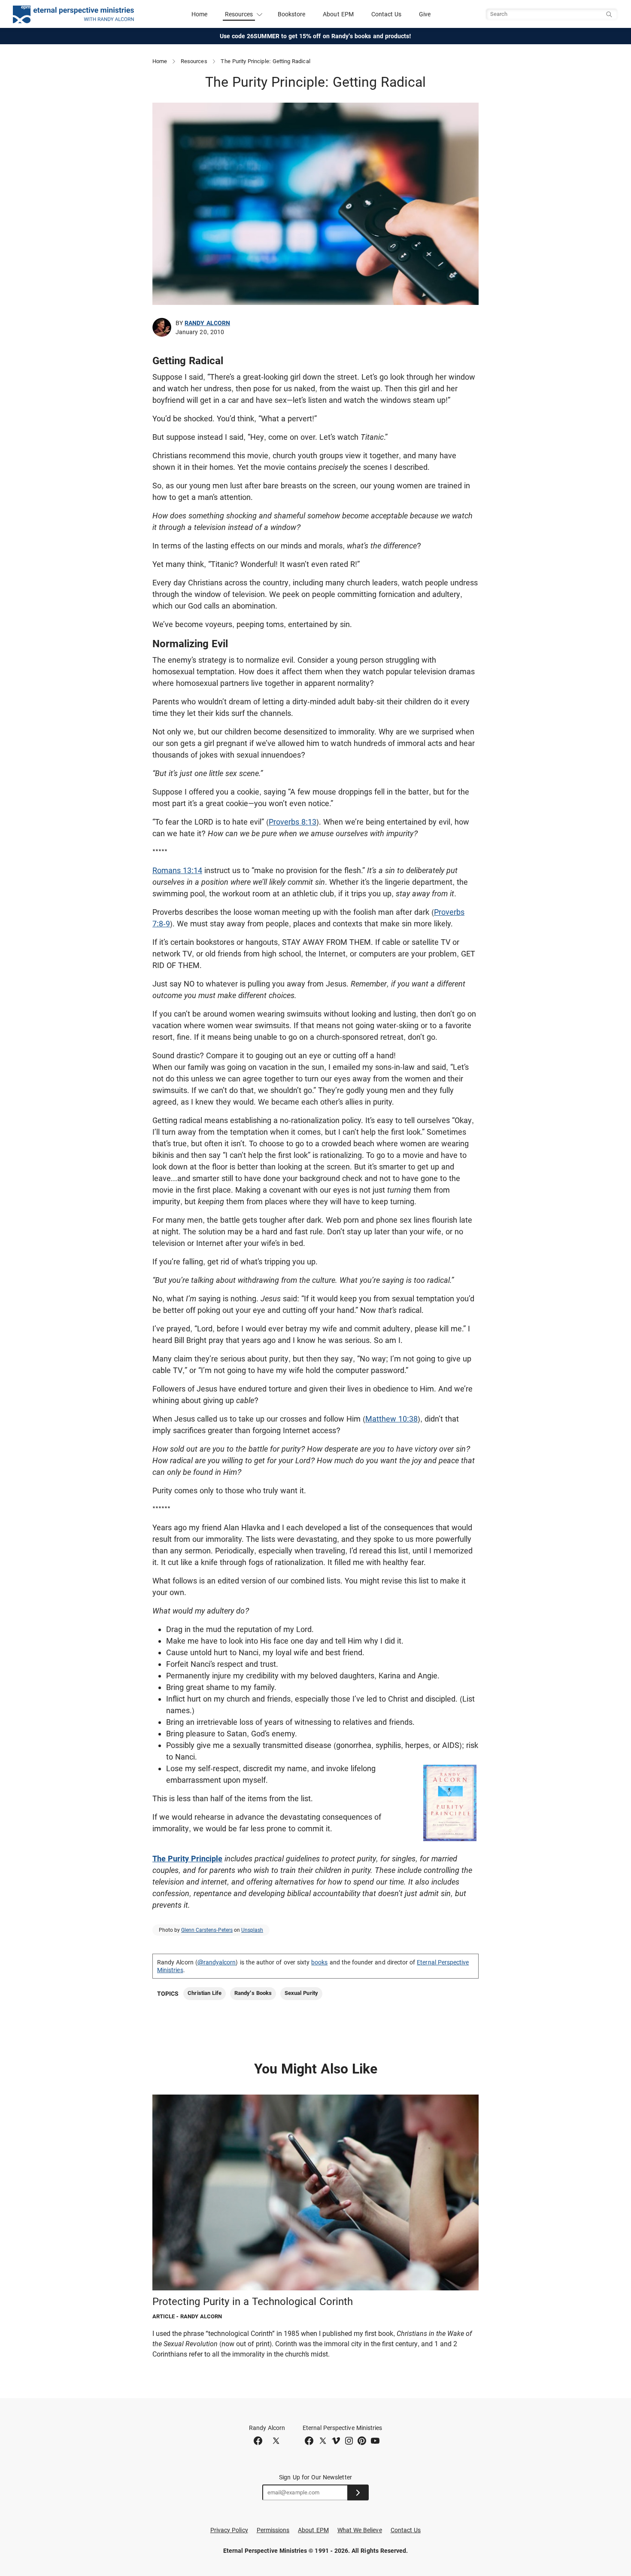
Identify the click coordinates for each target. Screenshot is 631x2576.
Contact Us (387, 14)
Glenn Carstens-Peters (207, 1930)
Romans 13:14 (177, 870)
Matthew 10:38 (391, 1419)
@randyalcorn (217, 1962)
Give (425, 14)
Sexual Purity (301, 1993)
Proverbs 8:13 (293, 822)
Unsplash (252, 1930)
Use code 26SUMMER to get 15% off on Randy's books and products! (316, 36)
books (319, 1962)
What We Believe (360, 2530)
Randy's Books (253, 1993)
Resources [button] (239, 14)
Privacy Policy (229, 2530)
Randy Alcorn (207, 323)
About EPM (338, 14)
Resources (194, 61)
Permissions (273, 2530)
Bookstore (292, 14)
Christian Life (205, 1993)
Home (199, 14)
